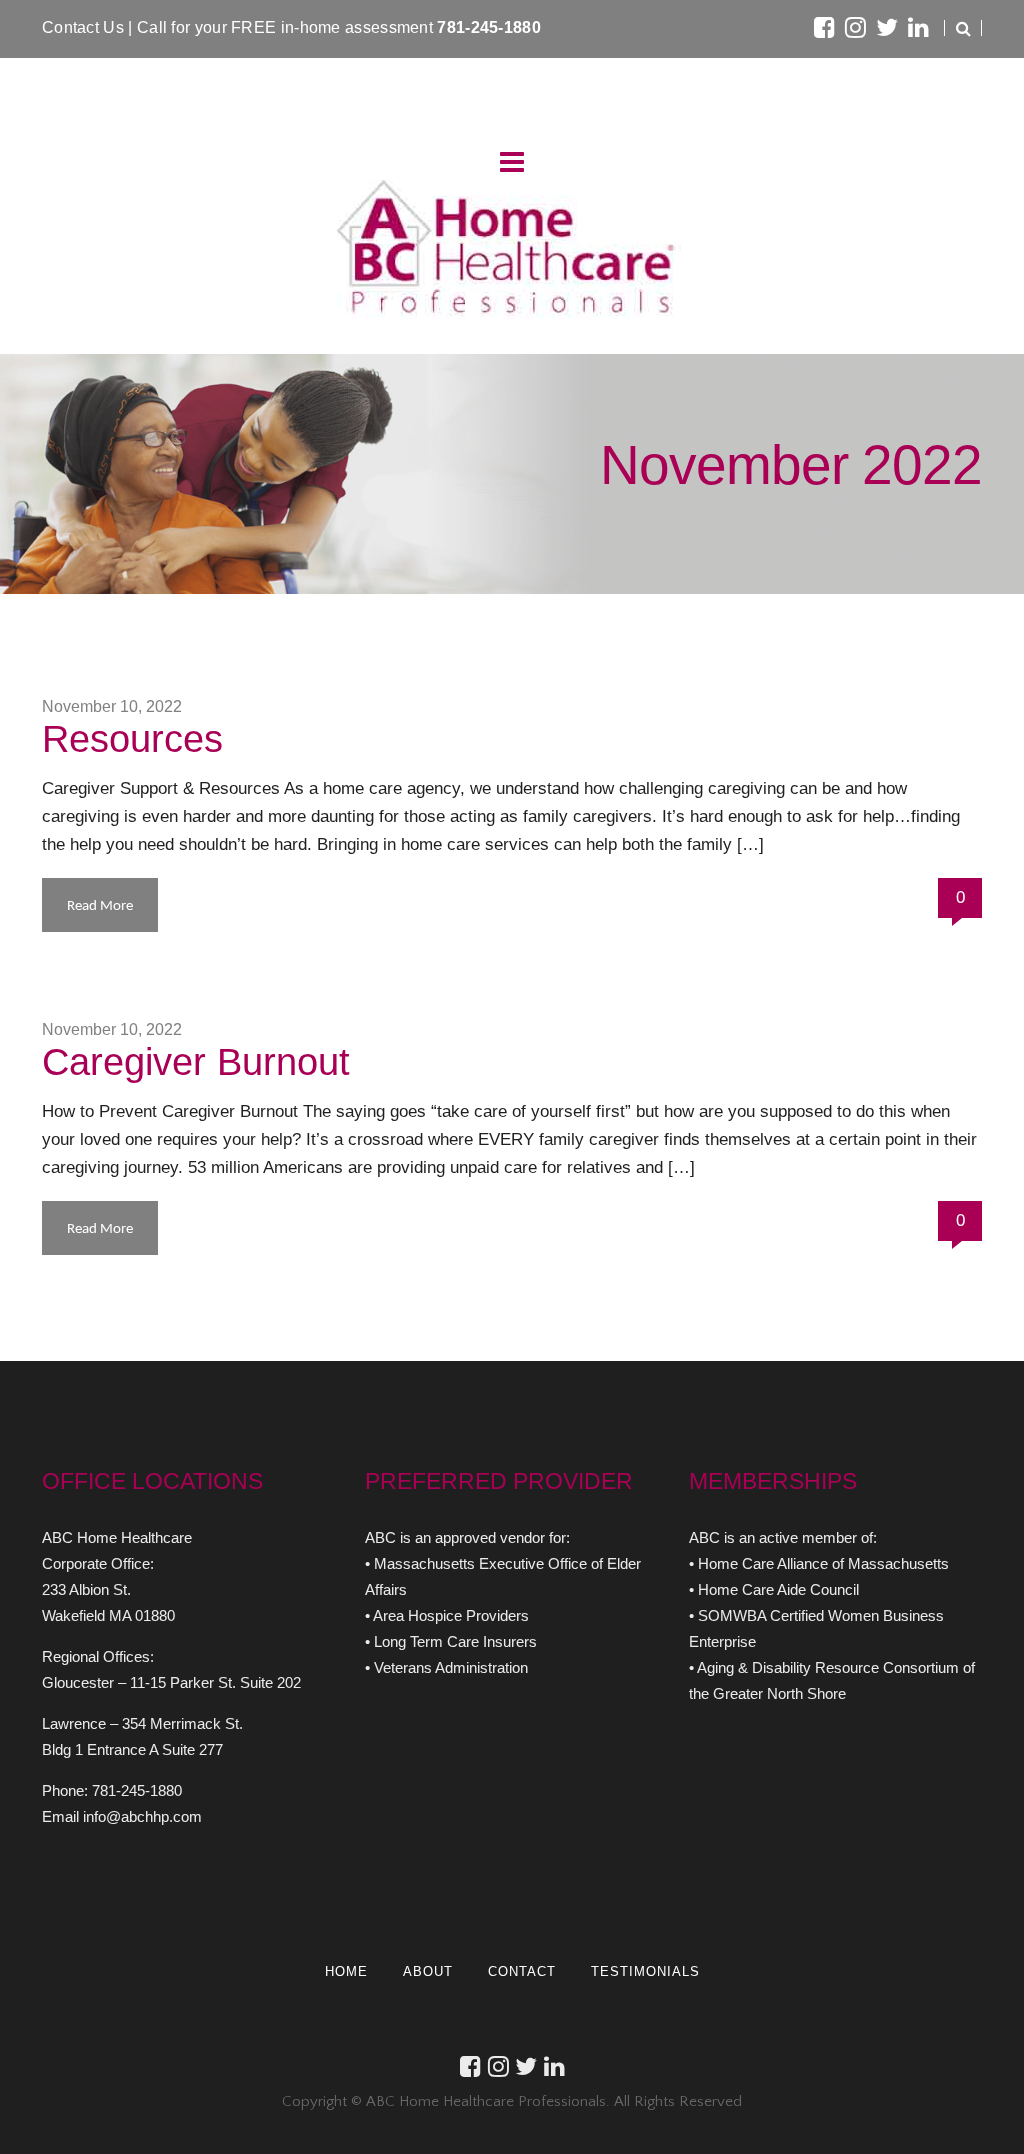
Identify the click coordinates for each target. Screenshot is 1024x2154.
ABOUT (428, 1971)
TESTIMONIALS (645, 1971)
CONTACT (522, 1971)
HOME (346, 1971)
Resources (132, 739)
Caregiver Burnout (196, 1062)
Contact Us (85, 27)
